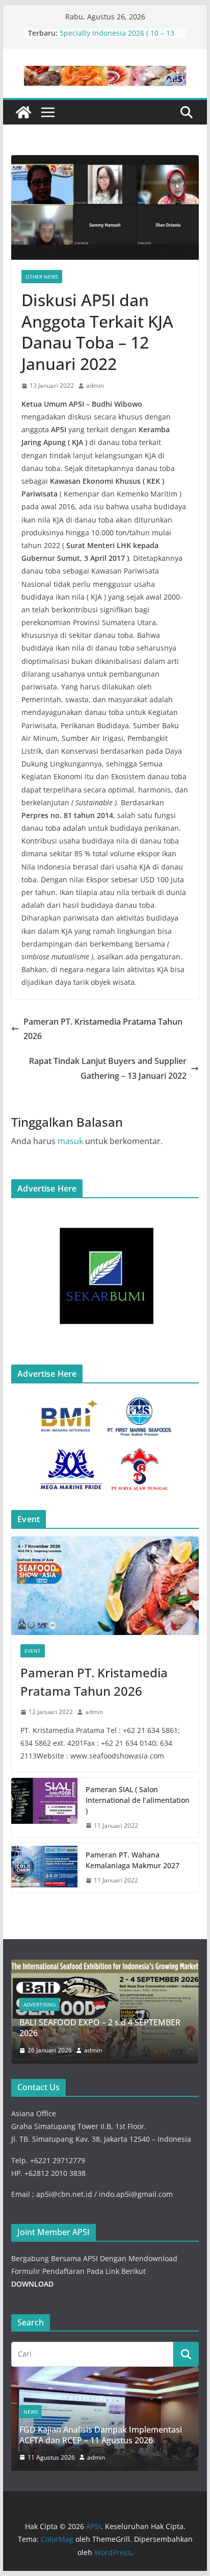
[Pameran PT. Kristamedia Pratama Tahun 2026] (105, 1586)
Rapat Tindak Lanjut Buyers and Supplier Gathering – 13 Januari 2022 (108, 1068)
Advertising (40, 2004)
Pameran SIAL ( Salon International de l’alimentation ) (138, 1800)
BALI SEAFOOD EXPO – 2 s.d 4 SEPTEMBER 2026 (100, 2028)
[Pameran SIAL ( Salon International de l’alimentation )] (44, 1808)
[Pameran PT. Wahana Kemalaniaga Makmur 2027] (44, 1868)
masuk (70, 1141)
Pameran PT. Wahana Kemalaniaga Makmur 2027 (133, 1860)
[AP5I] (23, 112)
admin (95, 386)
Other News (42, 277)
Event (33, 1651)
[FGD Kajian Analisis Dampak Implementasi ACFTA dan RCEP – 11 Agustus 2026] (105, 2373)
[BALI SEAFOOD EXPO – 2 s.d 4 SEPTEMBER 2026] (105, 1966)
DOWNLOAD (32, 2284)
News (31, 2412)
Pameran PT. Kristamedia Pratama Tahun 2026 (103, 1029)
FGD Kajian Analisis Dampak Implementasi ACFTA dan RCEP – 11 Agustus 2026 (101, 2435)
